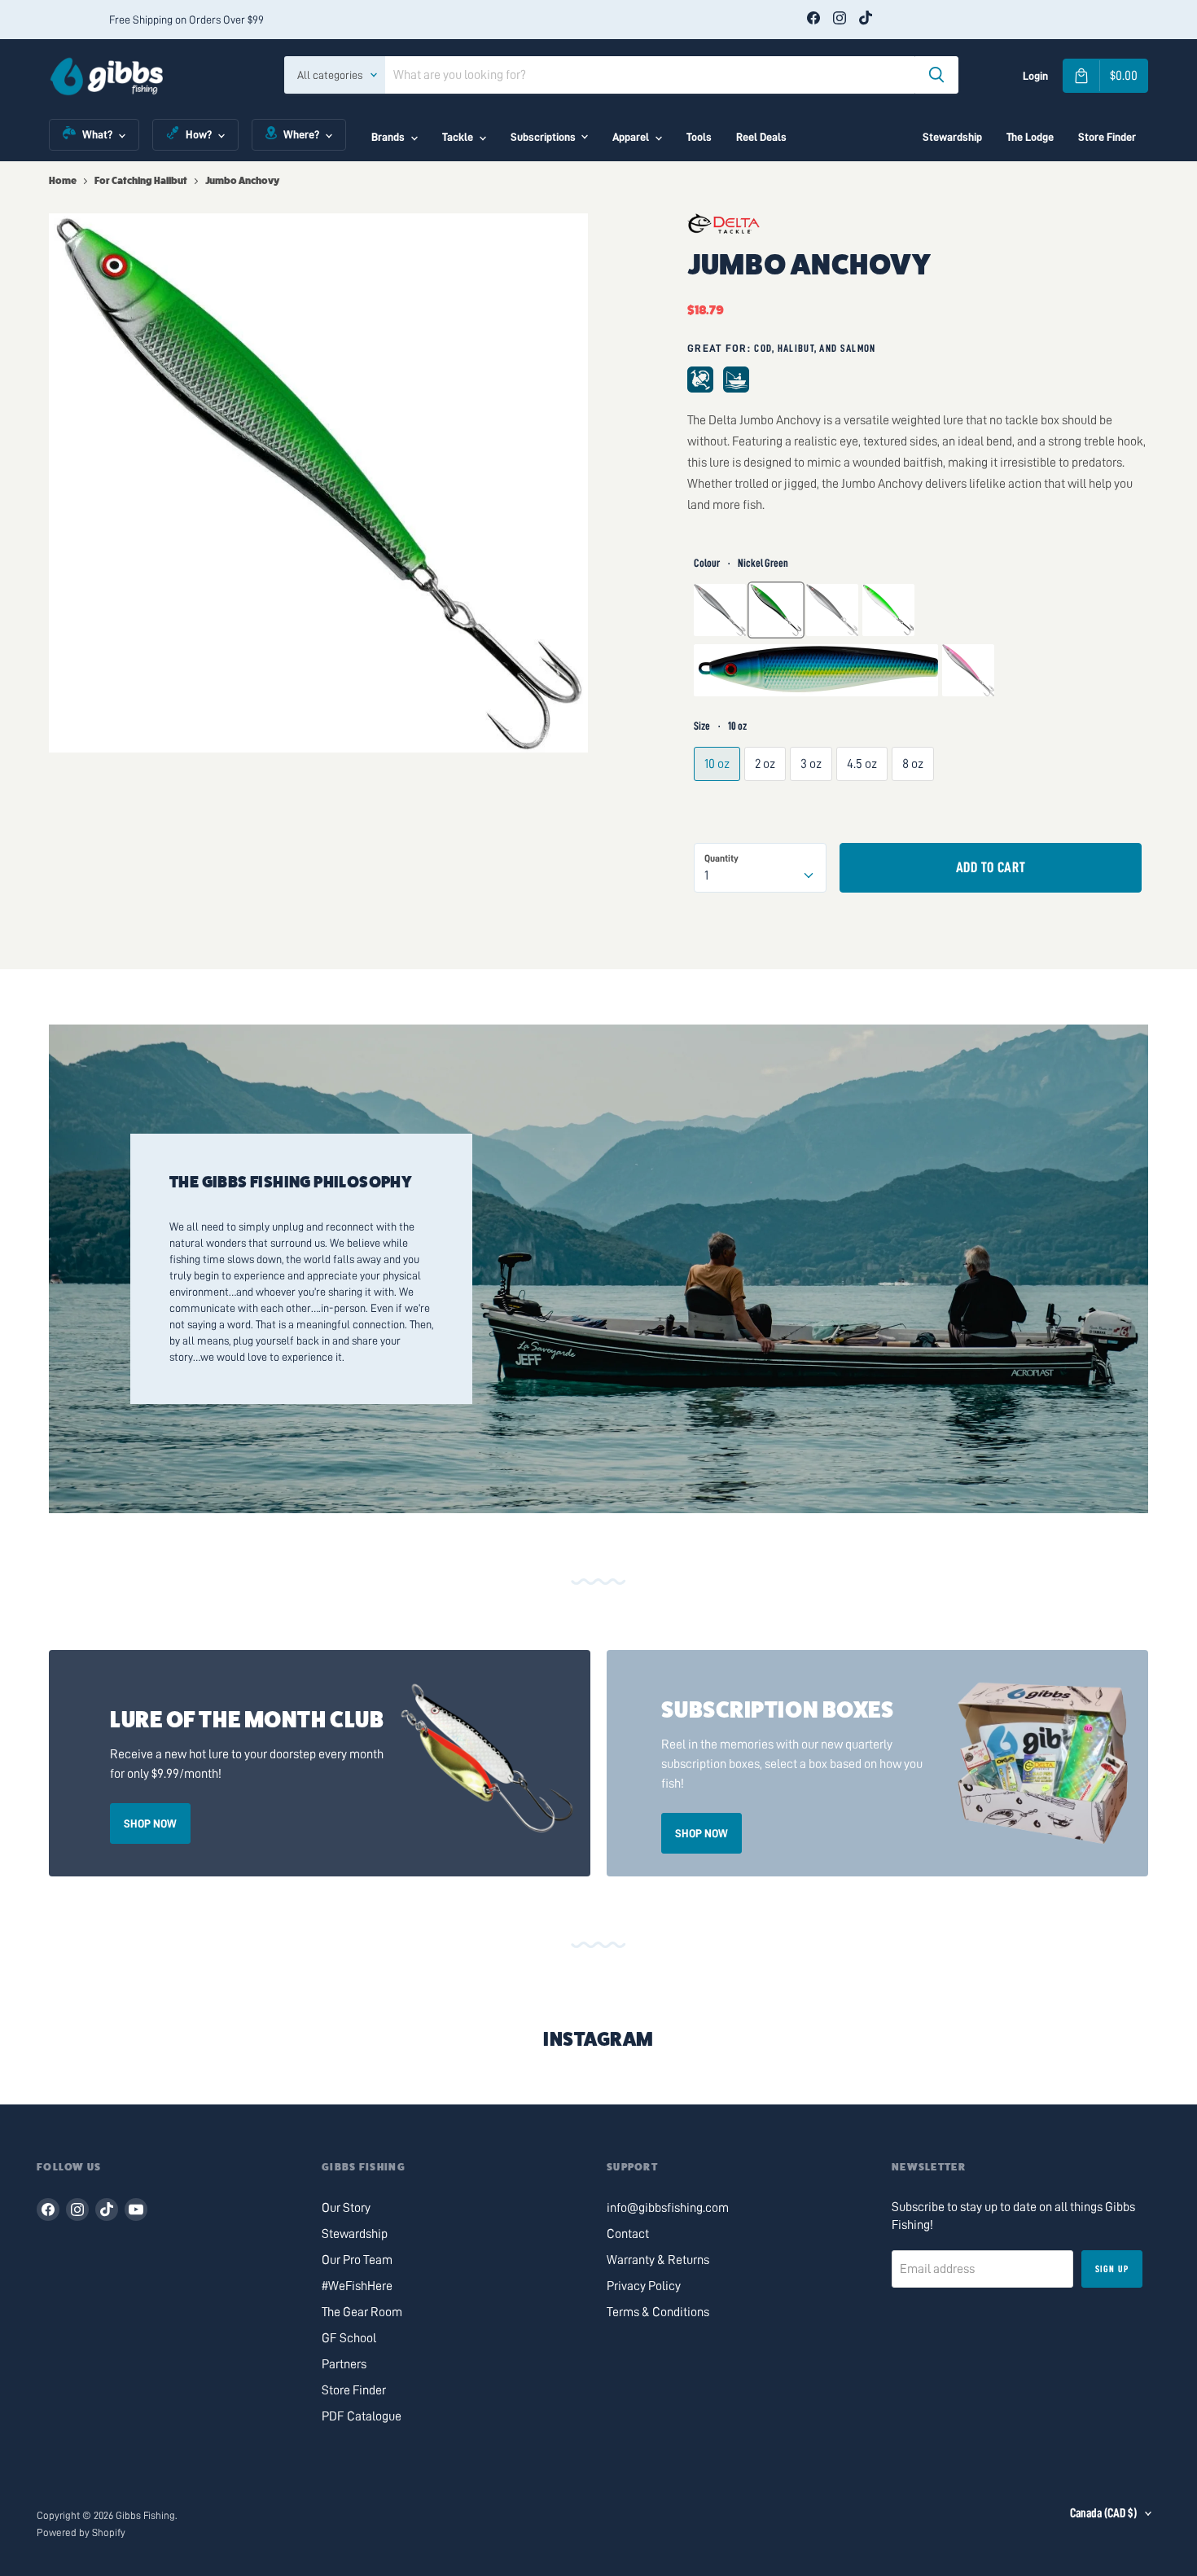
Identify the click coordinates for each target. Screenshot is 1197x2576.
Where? (301, 134)
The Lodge (1030, 137)
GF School (349, 2338)
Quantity (721, 858)
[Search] (936, 75)
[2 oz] (767, 803)
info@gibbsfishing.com (668, 2208)
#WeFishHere (357, 2286)
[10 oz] (719, 803)
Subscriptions (543, 137)
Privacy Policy (644, 2286)
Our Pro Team (357, 2260)
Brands (388, 137)
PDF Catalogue (362, 2416)
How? (199, 134)
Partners (344, 2364)
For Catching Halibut (141, 181)
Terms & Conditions (658, 2312)
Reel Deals (761, 137)
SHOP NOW (150, 1823)
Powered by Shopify (81, 2532)
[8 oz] (915, 803)
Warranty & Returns (658, 2260)
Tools (699, 137)
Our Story (346, 2208)
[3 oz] (813, 803)
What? (97, 134)
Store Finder (1107, 137)
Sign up (1112, 2269)
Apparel (631, 137)
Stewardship (952, 137)
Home (63, 181)
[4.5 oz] (864, 803)
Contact (628, 2234)
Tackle (458, 137)
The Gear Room (362, 2312)
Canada (1103, 2513)
